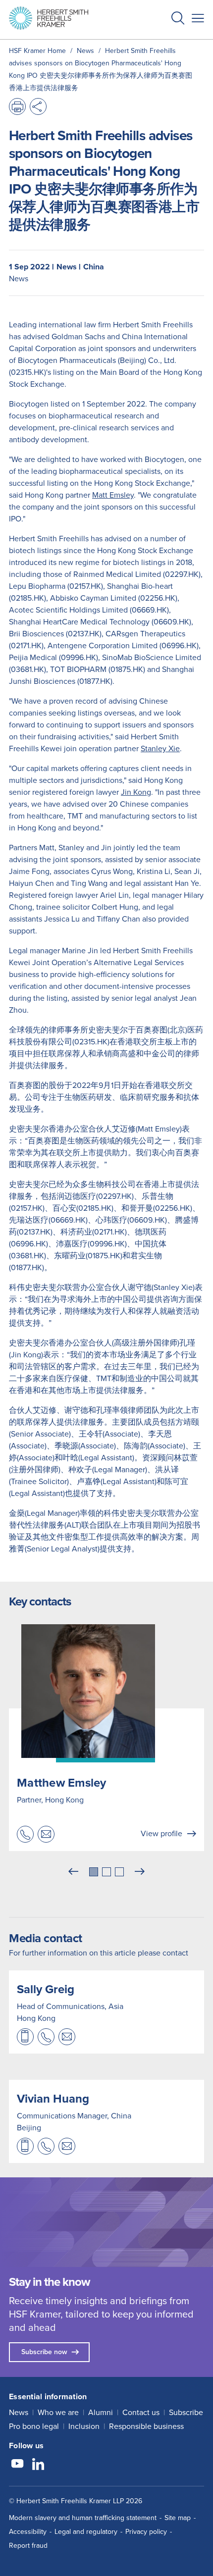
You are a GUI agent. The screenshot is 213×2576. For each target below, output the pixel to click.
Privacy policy (146, 2532)
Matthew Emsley (62, 1783)
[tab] (94, 1872)
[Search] (170, 43)
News (19, 2412)
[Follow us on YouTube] (17, 2465)
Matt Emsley (113, 495)
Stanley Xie (160, 748)
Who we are (58, 2412)
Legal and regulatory (86, 2532)
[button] (178, 20)
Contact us (141, 2412)
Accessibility (28, 2532)
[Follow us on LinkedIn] (38, 2465)
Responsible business (146, 2426)
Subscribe (186, 2412)
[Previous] (73, 1872)
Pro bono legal (34, 2426)
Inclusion (84, 2426)
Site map (178, 2518)
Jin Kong (136, 792)
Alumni (101, 2412)
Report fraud (28, 2546)
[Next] (140, 1872)
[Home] (49, 18)
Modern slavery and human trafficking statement (83, 2518)
